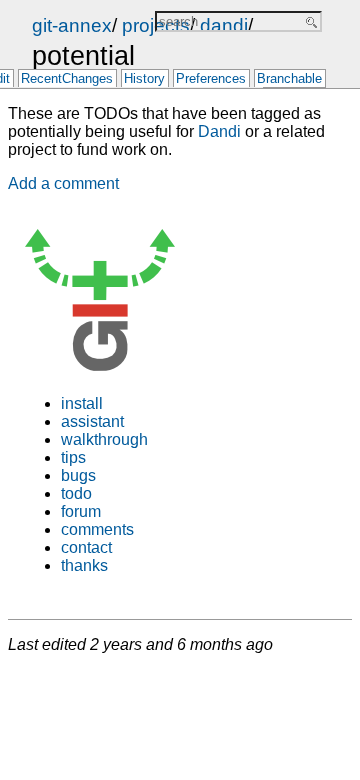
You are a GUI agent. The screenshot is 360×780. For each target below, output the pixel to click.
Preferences (211, 79)
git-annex (72, 25)
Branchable (289, 79)
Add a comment (63, 183)
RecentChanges (67, 79)
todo (76, 493)
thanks (84, 565)
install (82, 403)
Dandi (219, 131)
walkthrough (104, 439)
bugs (78, 475)
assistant (92, 421)
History (144, 79)
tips (73, 457)
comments (97, 529)
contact (86, 547)
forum (81, 511)
